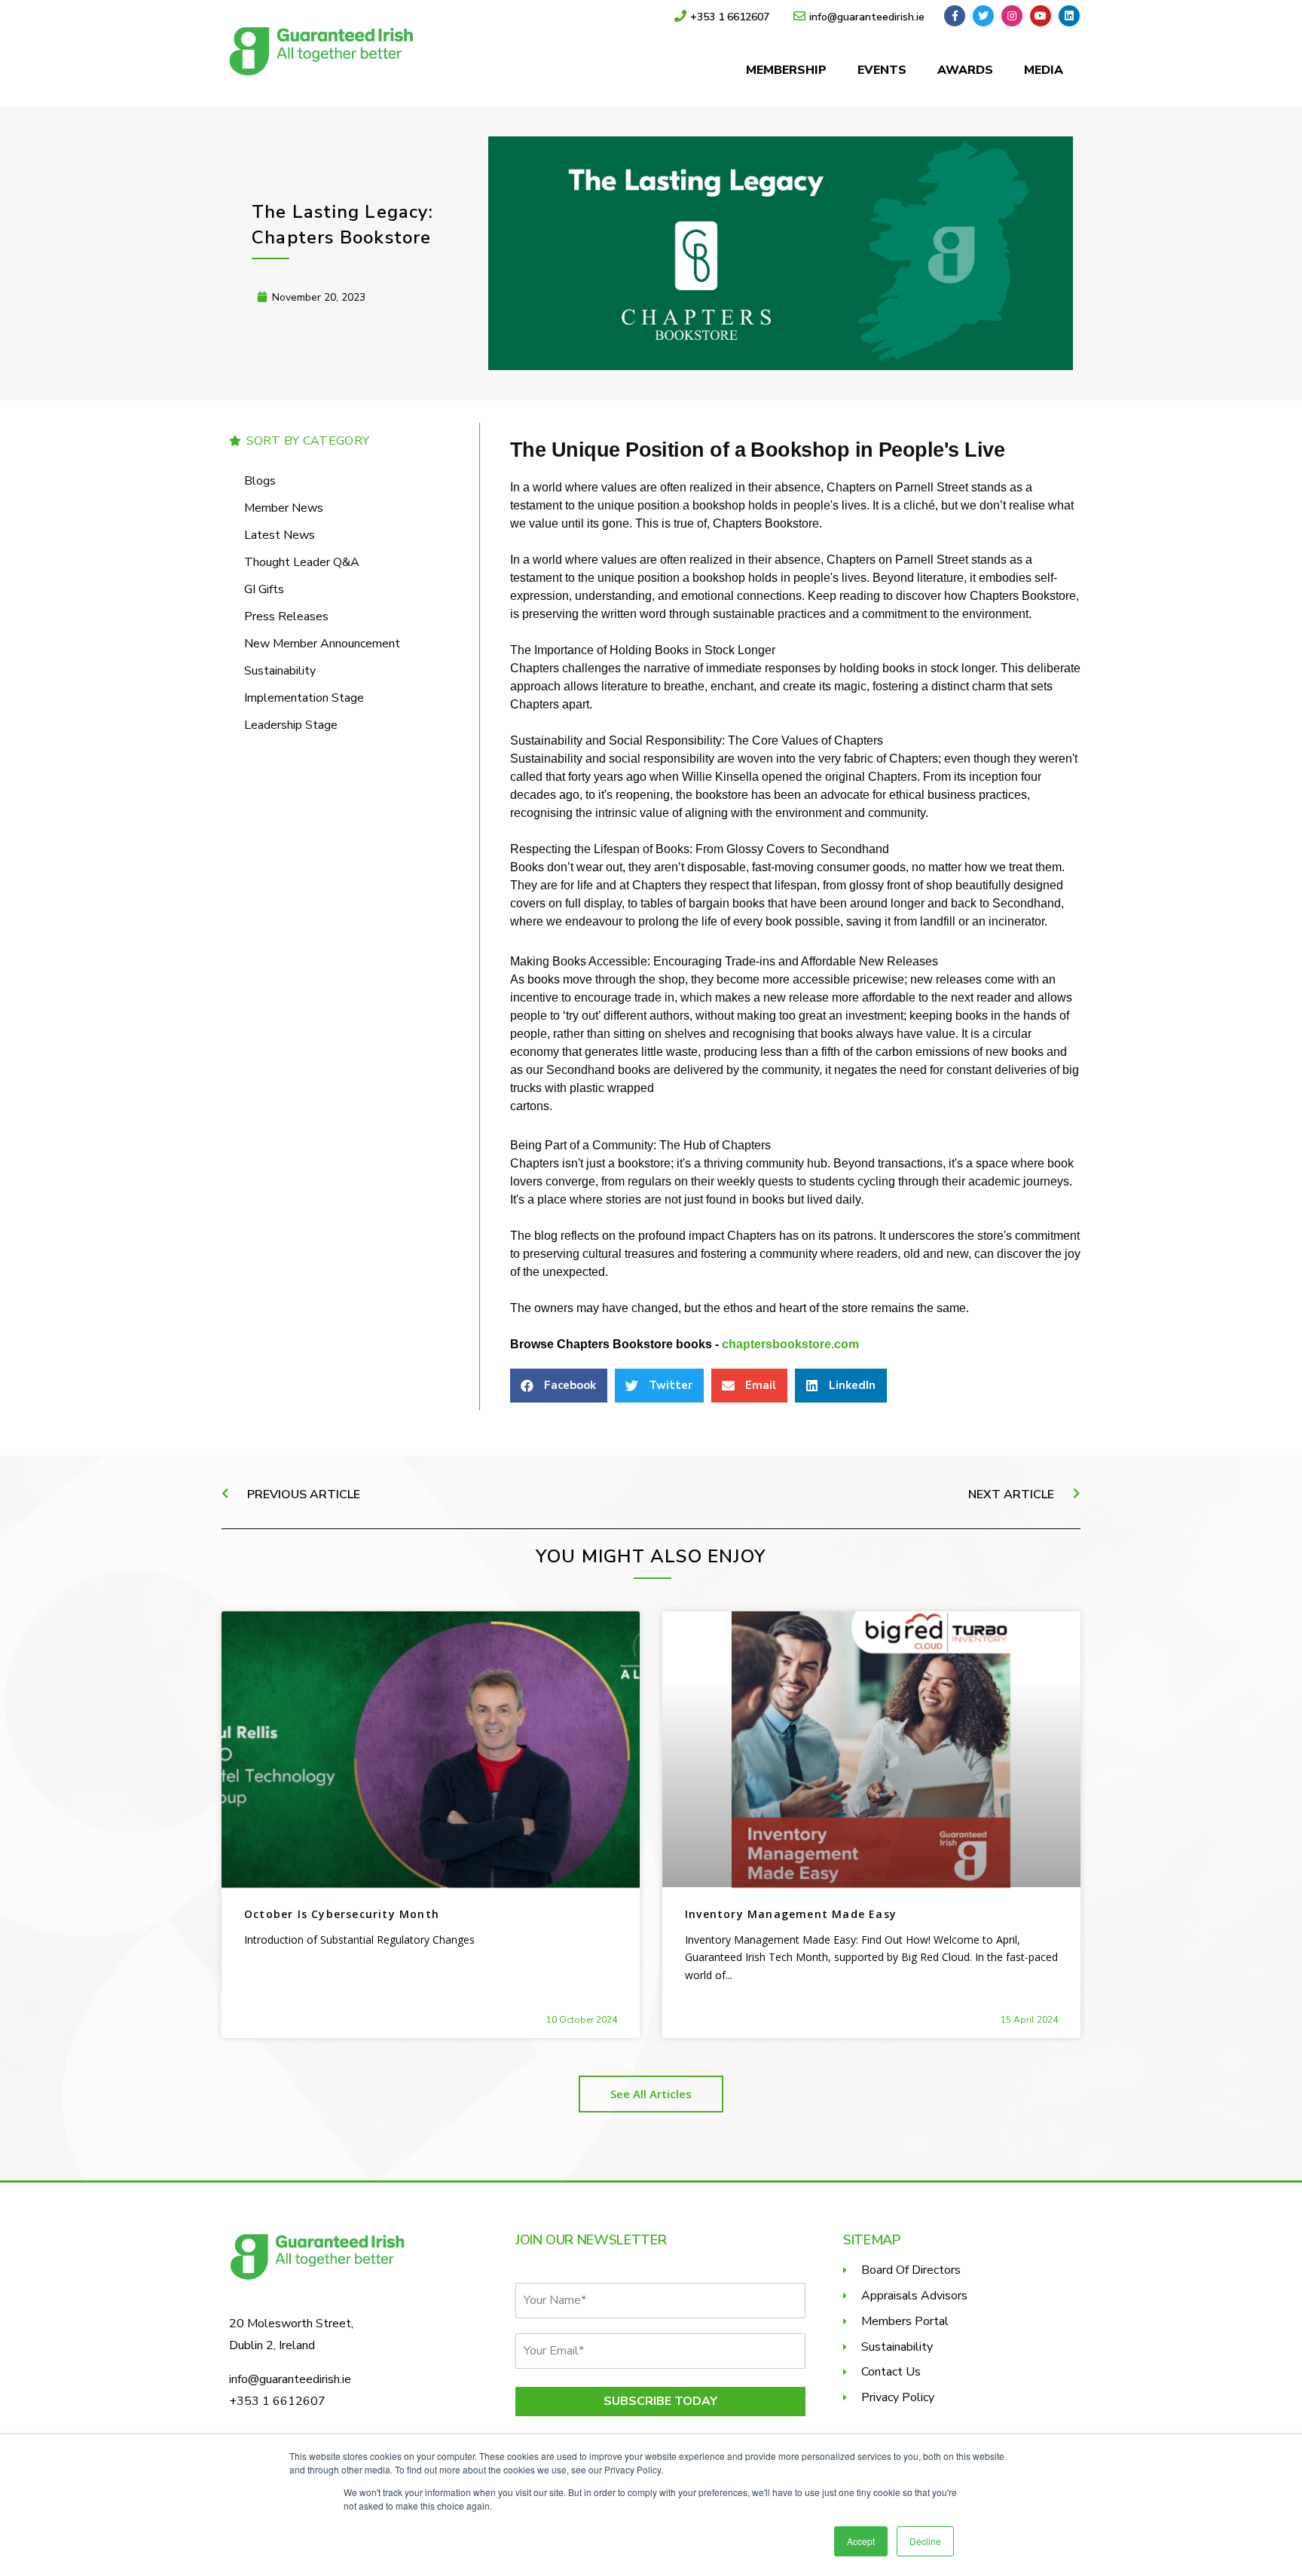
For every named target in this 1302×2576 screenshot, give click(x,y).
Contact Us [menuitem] (891, 2372)
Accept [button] (861, 2541)
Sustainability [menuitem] (897, 2347)
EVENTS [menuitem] (882, 70)
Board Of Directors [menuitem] (911, 2270)
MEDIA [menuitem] (1044, 70)
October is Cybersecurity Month (342, 1914)
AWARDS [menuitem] (965, 70)
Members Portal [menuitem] (905, 2321)
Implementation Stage (304, 698)
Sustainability (280, 671)
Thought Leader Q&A (302, 562)
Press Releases (286, 616)
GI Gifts (264, 589)
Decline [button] (925, 2541)
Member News (284, 508)
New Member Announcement (322, 644)
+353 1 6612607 (277, 2401)
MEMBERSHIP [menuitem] (786, 70)
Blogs (260, 481)
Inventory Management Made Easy (791, 1914)
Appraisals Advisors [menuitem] (914, 2296)
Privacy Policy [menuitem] (898, 2397)
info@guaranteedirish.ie (290, 2379)
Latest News (280, 535)
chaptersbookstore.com (790, 1344)
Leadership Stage (291, 725)
